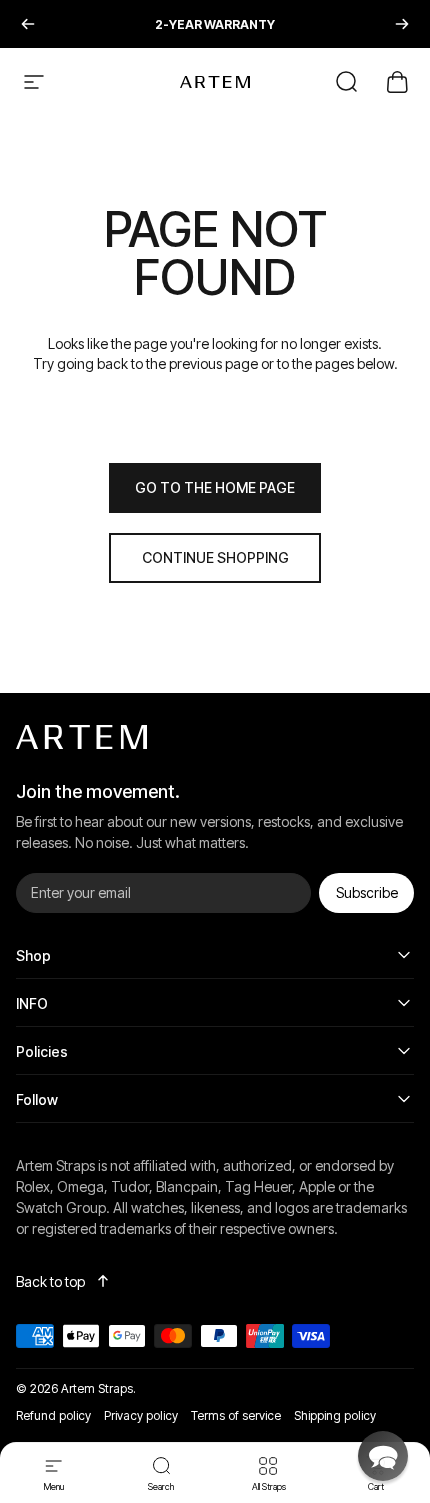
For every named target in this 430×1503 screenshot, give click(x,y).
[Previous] (28, 24)
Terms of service (236, 1415)
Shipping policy (335, 1415)
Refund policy (53, 1415)
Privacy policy (141, 1415)
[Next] (402, 24)
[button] (383, 1456)
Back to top (50, 1281)
